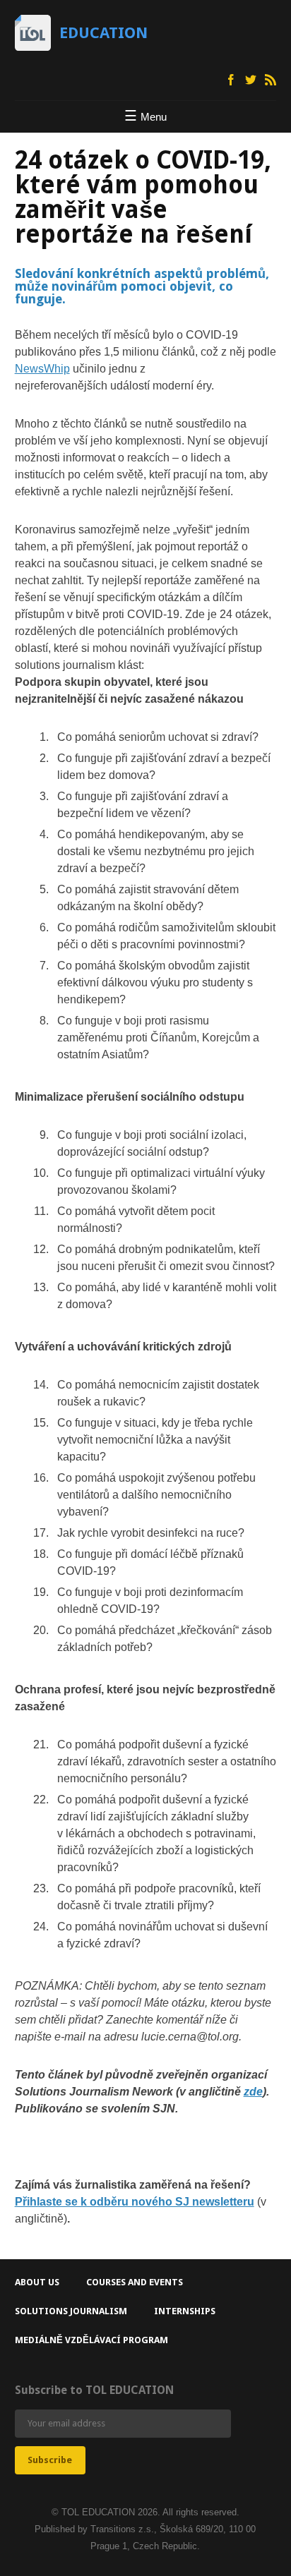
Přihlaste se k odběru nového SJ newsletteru (135, 2202)
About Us (37, 2282)
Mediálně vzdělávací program (91, 2340)
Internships (185, 2311)
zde (253, 2092)
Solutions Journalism (71, 2311)
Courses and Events (135, 2282)
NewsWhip (42, 369)
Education (103, 33)
